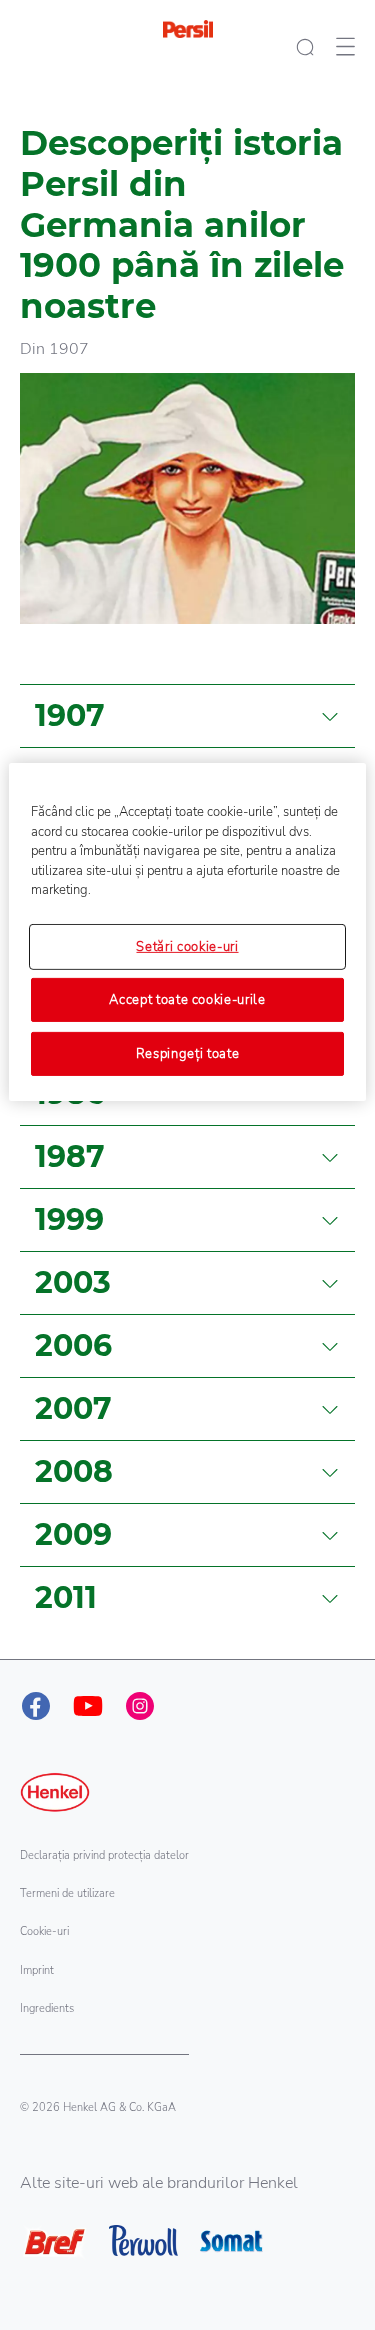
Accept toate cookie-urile (187, 1000)
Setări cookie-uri (187, 946)
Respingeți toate (187, 1054)
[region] (187, 932)
